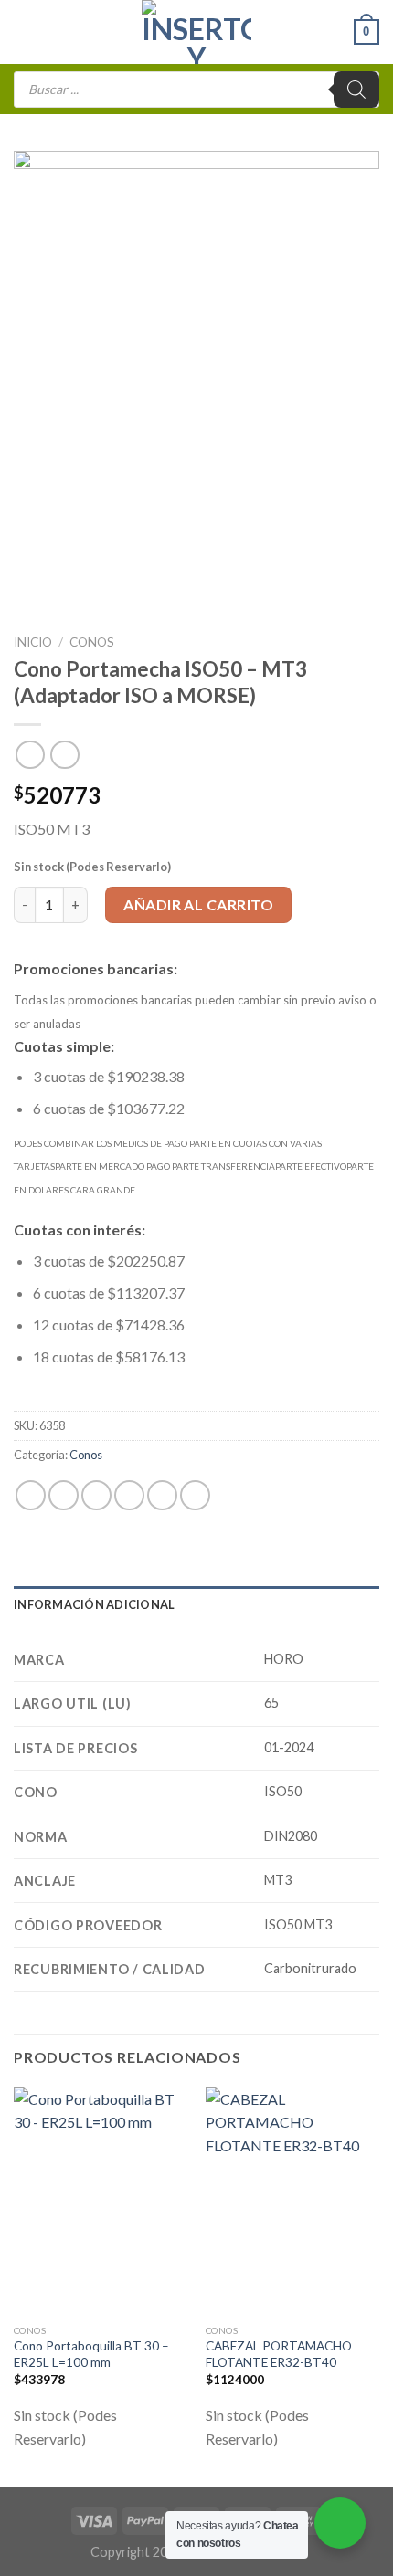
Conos (92, 642)
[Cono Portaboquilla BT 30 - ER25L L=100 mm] (101, 2202)
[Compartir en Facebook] (64, 1495)
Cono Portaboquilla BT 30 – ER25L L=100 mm (91, 2354)
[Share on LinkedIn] (195, 1495)
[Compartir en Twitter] (96, 1495)
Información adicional (94, 1604)
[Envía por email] (129, 1495)
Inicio (33, 642)
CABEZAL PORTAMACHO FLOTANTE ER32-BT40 (279, 2354)
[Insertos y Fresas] (196, 32)
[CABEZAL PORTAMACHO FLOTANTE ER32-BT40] (292, 2202)
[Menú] (25, 32)
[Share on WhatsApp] (31, 1495)
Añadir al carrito (198, 904)
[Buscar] (356, 89)
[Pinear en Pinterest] (162, 1495)
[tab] (196, 1604)
